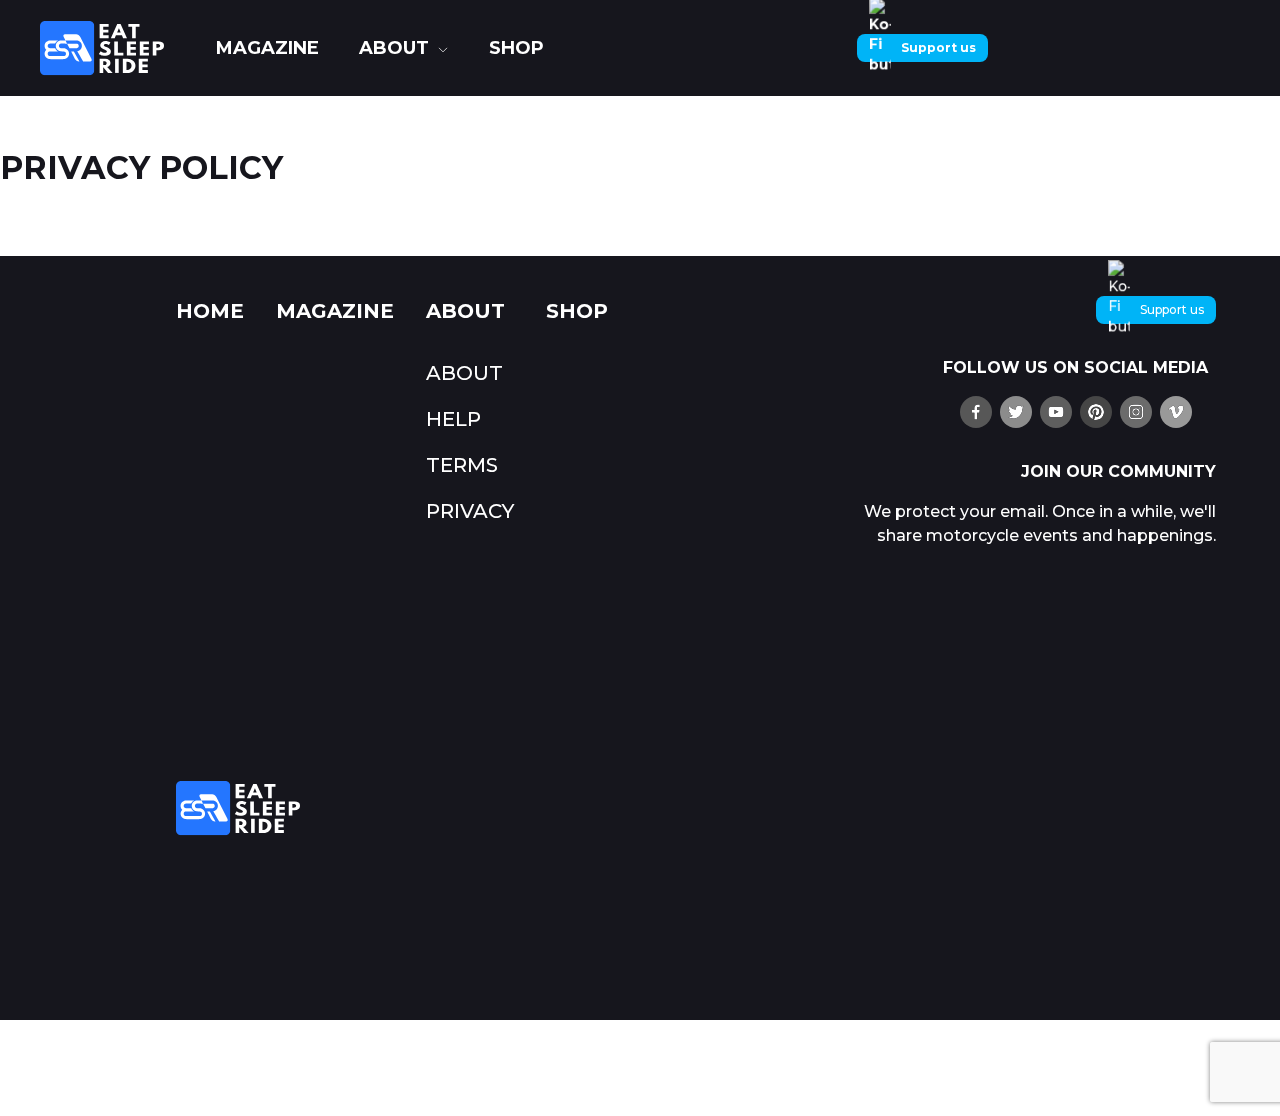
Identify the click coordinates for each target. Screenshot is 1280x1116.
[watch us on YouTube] (1056, 412)
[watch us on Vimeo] (1176, 412)
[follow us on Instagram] (1136, 412)
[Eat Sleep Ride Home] (118, 48)
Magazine (267, 48)
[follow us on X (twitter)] (1016, 412)
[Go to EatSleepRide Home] (496, 808)
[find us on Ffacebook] (976, 412)
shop (516, 48)
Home (210, 311)
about (394, 48)
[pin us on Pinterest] (1096, 412)
